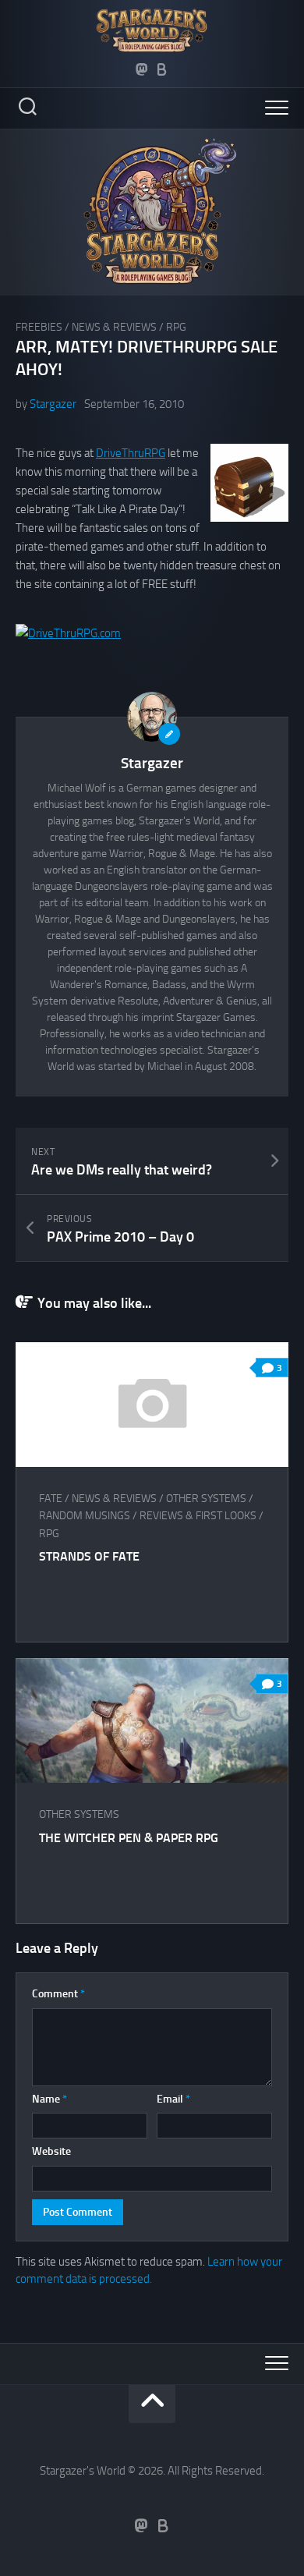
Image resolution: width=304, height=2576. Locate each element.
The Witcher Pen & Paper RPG (129, 1838)
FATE (51, 1499)
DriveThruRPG (131, 453)
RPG (176, 327)
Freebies (39, 327)
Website (51, 2151)
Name (49, 2099)
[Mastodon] (142, 69)
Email (173, 2099)
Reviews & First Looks (198, 1516)
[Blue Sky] (162, 69)
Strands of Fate (89, 1556)
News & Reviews (114, 327)
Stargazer (53, 404)
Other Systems (206, 1499)
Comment (58, 1994)
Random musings (85, 1516)
